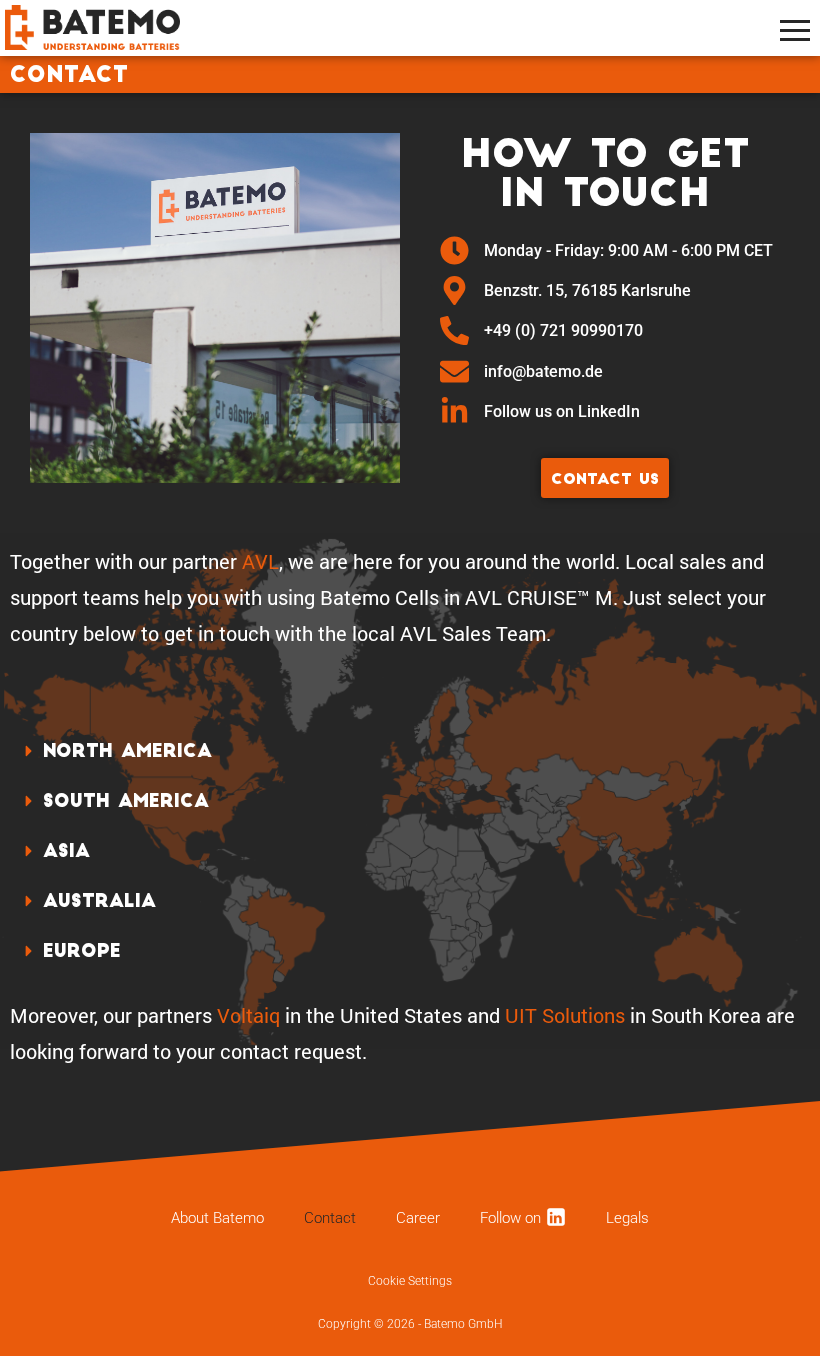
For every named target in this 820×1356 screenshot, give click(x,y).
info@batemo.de (543, 371)
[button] (410, 752)
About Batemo (217, 1218)
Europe (82, 952)
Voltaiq (248, 1015)
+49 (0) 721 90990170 (563, 330)
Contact (330, 1218)
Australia (99, 902)
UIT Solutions (565, 1015)
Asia (66, 852)
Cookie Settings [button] (410, 1281)
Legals (627, 1218)
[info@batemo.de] (454, 371)
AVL (260, 561)
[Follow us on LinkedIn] (454, 411)
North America (127, 752)
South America (126, 802)
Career (418, 1218)
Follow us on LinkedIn (564, 411)
